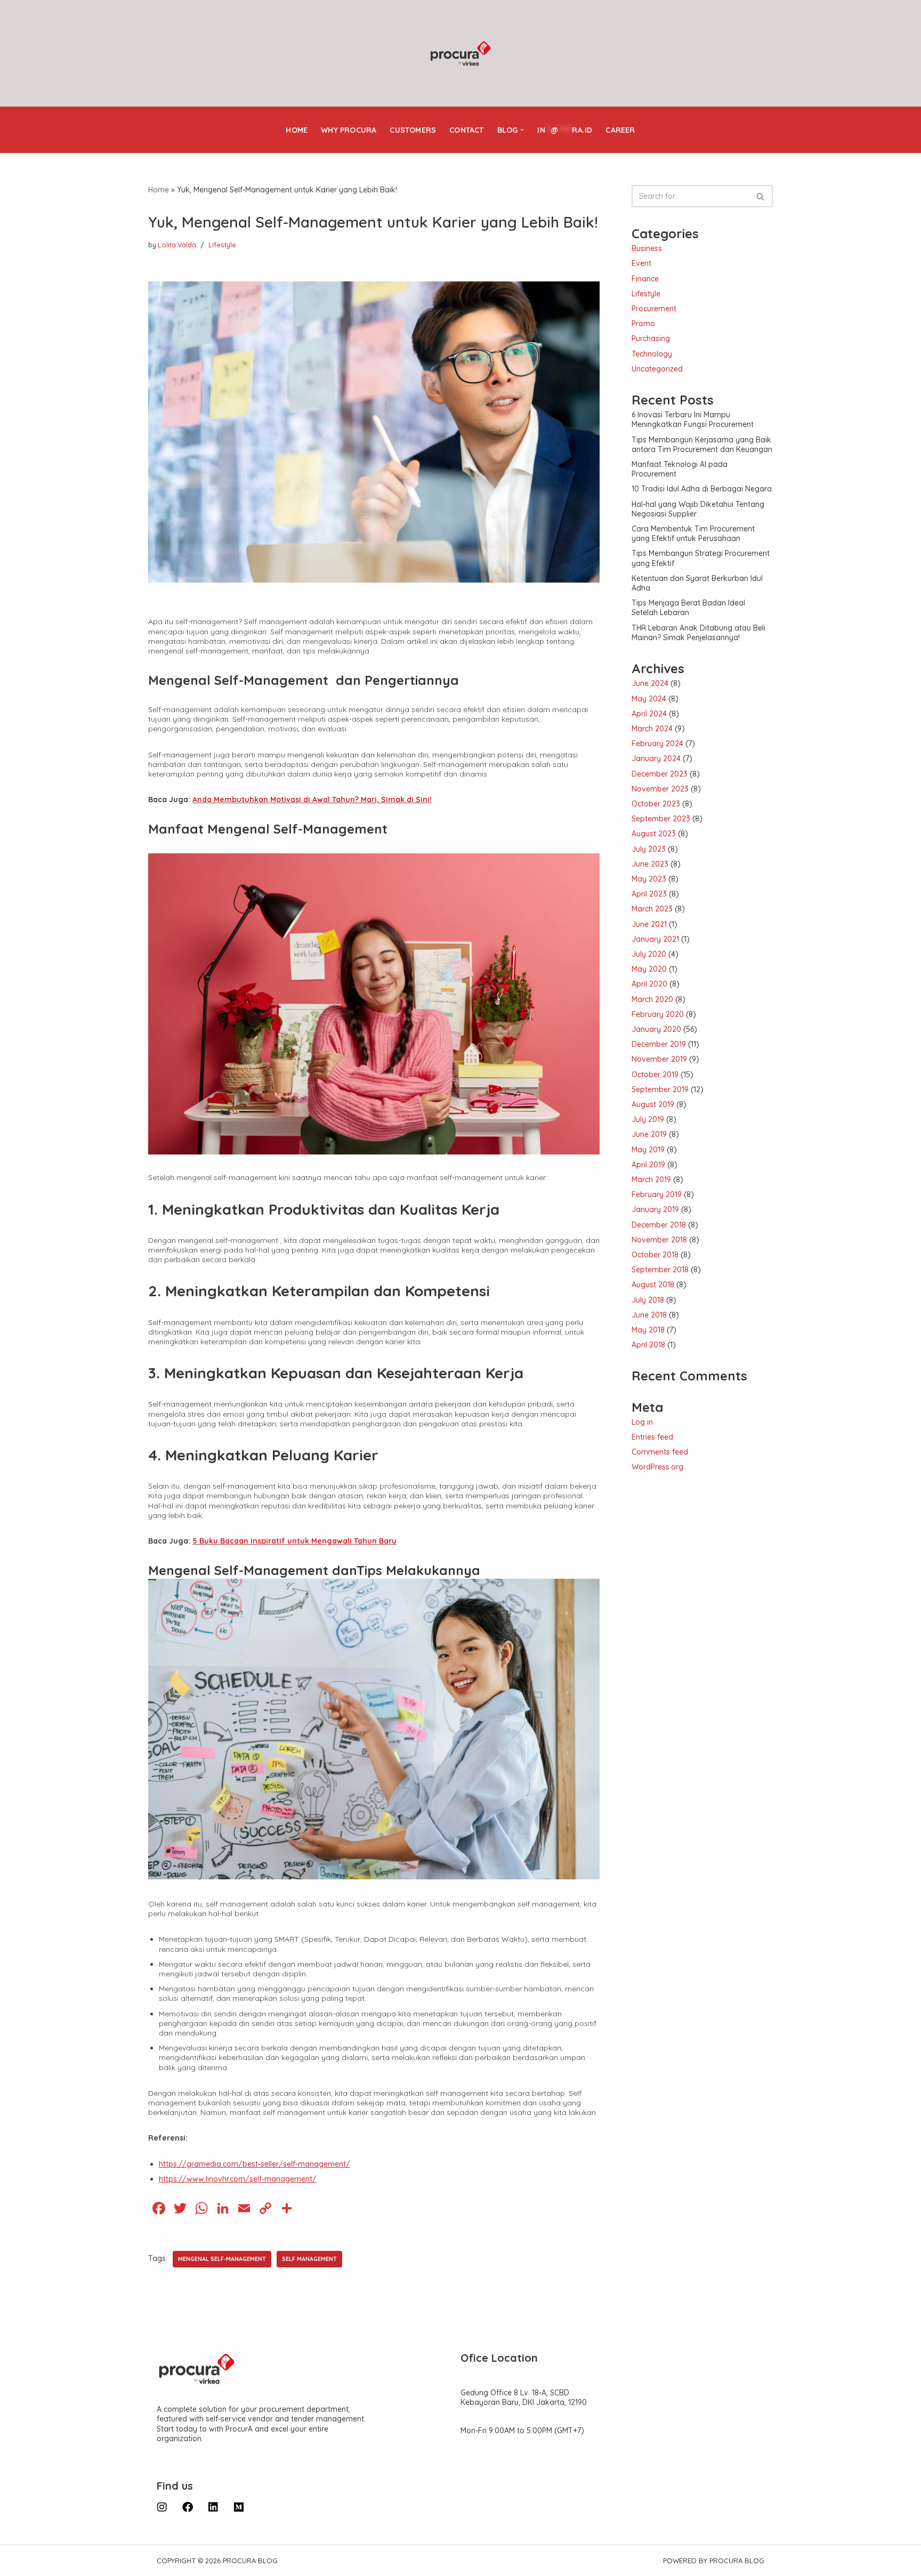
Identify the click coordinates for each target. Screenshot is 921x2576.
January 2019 (655, 1209)
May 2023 (649, 879)
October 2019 (655, 1075)
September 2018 (660, 1270)
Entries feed (652, 1437)
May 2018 (648, 1330)
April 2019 (648, 1165)
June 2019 (649, 1134)
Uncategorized (657, 369)
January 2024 (656, 758)
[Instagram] (162, 2507)
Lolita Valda (177, 245)
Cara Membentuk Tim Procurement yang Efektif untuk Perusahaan (693, 534)
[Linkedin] (213, 2507)
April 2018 (648, 1345)
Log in (642, 1422)
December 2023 (660, 774)
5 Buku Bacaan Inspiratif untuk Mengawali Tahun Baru (294, 1541)
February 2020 (658, 1014)
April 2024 (649, 714)
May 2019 (648, 1150)
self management (309, 2259)
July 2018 (648, 1300)
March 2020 (652, 999)
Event (641, 263)
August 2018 (653, 1285)
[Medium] (239, 2507)
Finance (645, 279)
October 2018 (655, 1255)
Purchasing (651, 338)
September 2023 (661, 819)
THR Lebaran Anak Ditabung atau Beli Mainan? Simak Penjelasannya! (698, 633)
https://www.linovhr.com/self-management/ (238, 2179)
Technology (652, 354)
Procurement (654, 309)
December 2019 (659, 1044)
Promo (643, 324)
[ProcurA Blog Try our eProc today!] (461, 54)
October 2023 (656, 804)
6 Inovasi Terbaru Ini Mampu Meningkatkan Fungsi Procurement (693, 419)
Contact (466, 130)
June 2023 (650, 864)
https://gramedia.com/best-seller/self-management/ (255, 2164)
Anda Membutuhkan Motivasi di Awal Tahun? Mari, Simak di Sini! (312, 800)
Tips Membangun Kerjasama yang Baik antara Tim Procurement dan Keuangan (702, 445)
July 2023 (649, 849)
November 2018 (659, 1240)
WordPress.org (657, 1467)
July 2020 (649, 954)
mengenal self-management (222, 2259)
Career (620, 130)
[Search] (761, 196)
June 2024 (650, 683)
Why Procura (349, 130)
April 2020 (649, 984)
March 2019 (651, 1180)
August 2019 (653, 1104)
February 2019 (657, 1194)
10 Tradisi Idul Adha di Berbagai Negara (702, 489)
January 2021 (655, 939)
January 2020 (656, 1029)
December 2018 (659, 1225)
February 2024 (657, 744)
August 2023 (654, 834)
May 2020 (649, 969)
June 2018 (649, 1315)
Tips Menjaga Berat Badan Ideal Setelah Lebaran (688, 608)
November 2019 (659, 1059)
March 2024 (652, 729)
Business (647, 248)
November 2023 (660, 789)
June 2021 (649, 924)
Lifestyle (222, 245)
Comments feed (660, 1452)
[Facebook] (188, 2507)
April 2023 (649, 894)
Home (297, 130)
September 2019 (660, 1089)
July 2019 (648, 1119)
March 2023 (652, 909)
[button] (522, 130)
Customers (413, 130)
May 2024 (649, 699)
